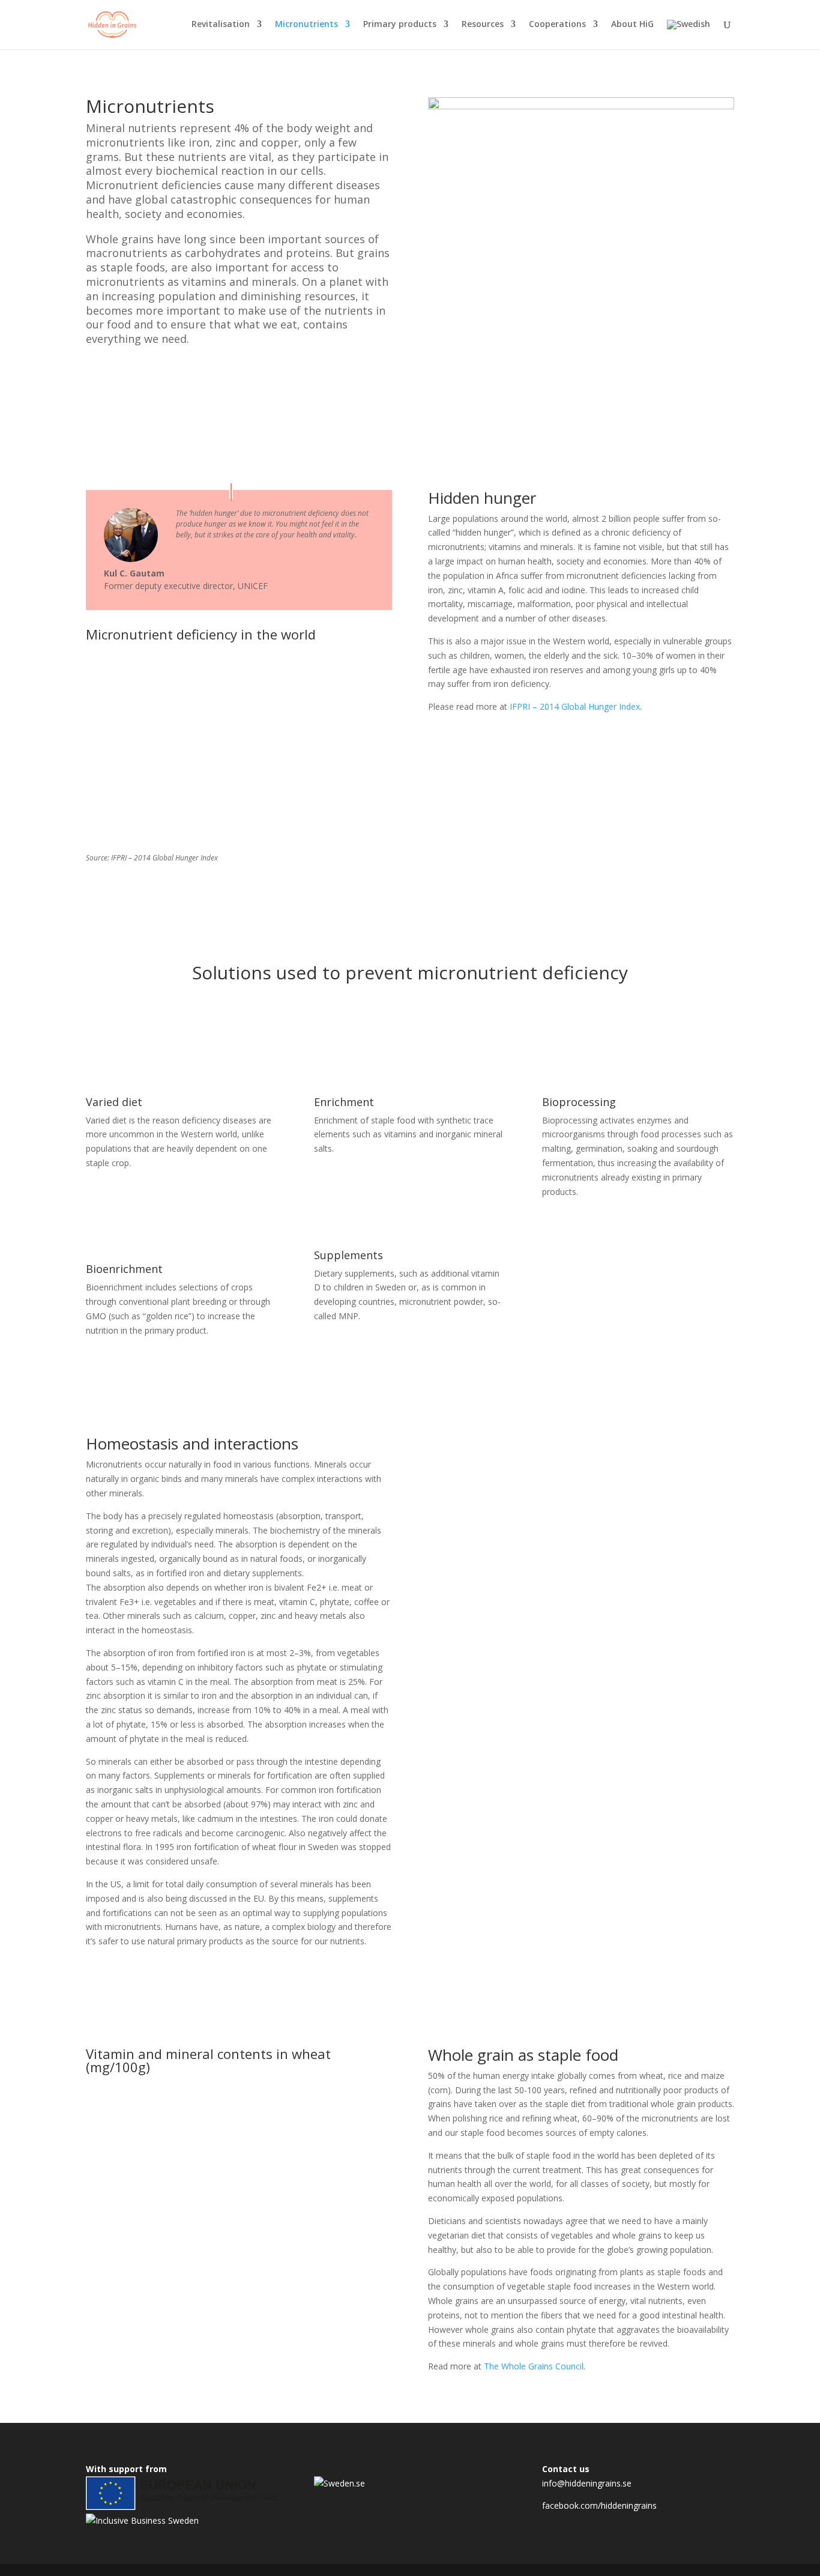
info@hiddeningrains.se (587, 2483)
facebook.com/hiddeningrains (599, 2505)
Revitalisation (221, 25)
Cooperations (557, 25)
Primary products (400, 25)
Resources (483, 25)
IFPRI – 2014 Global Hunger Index (575, 706)
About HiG (632, 25)
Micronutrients (306, 25)
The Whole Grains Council (534, 2366)
